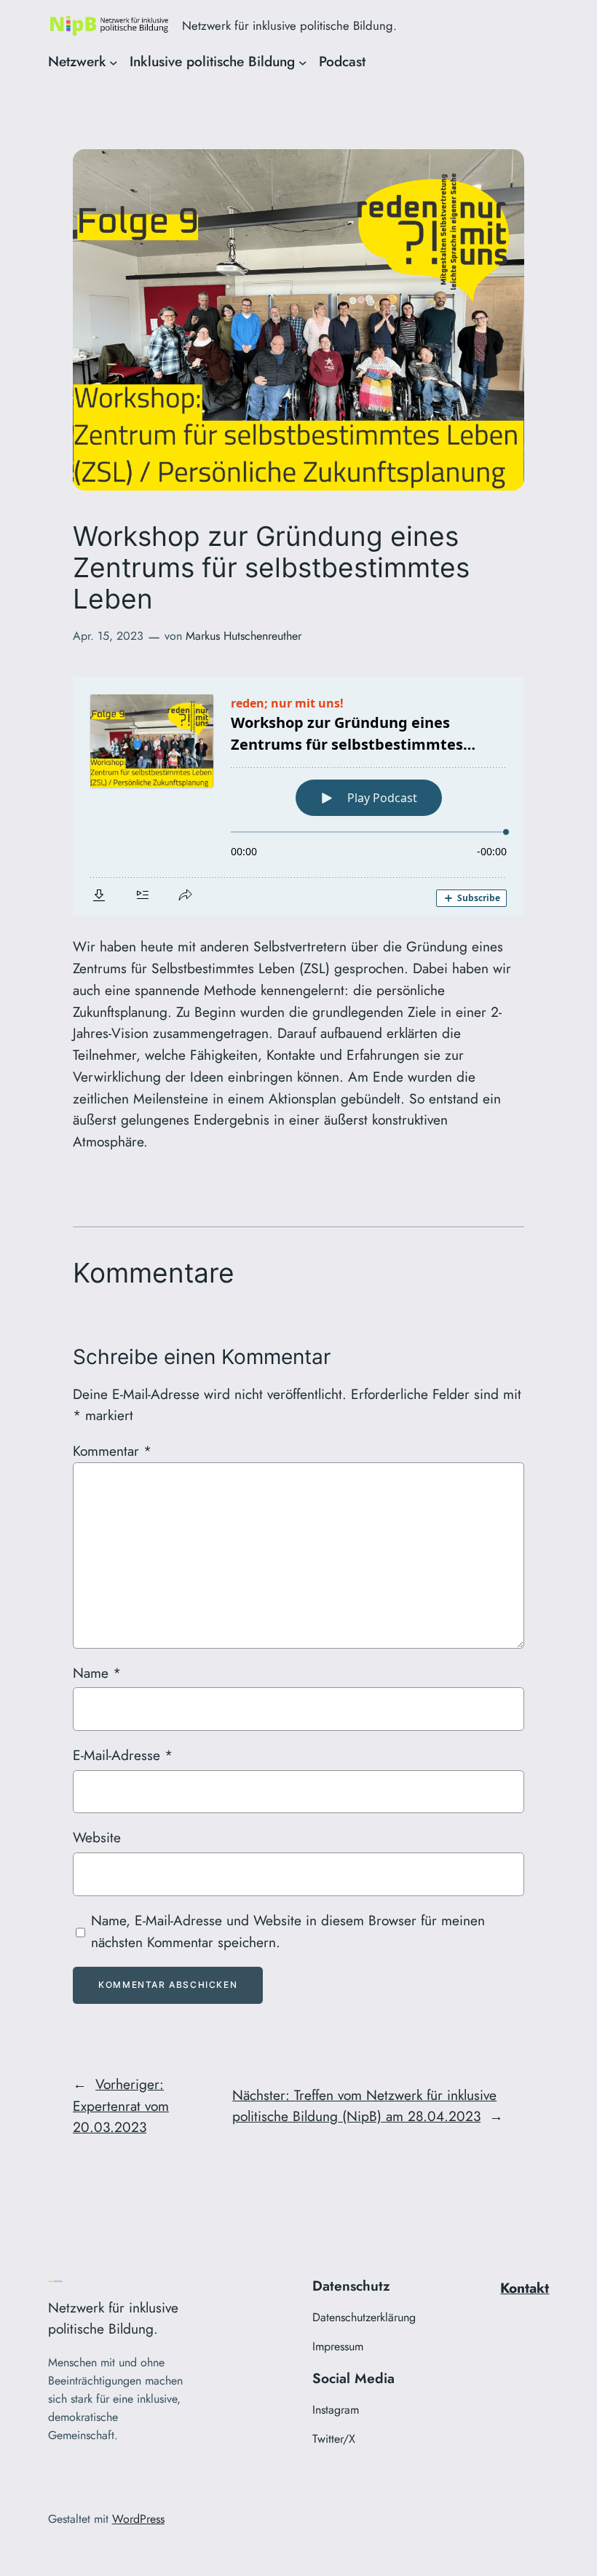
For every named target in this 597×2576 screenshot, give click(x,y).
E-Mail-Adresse (123, 1755)
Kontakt (525, 2288)
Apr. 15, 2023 (108, 636)
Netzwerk (77, 61)
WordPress (138, 2519)
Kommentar (112, 1451)
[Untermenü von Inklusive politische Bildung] (303, 62)
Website (97, 1837)
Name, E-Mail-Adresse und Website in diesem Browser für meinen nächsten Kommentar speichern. (288, 1931)
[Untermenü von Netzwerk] (114, 62)
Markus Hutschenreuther (244, 636)
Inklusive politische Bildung (212, 61)
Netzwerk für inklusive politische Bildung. (289, 25)
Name (97, 1673)
